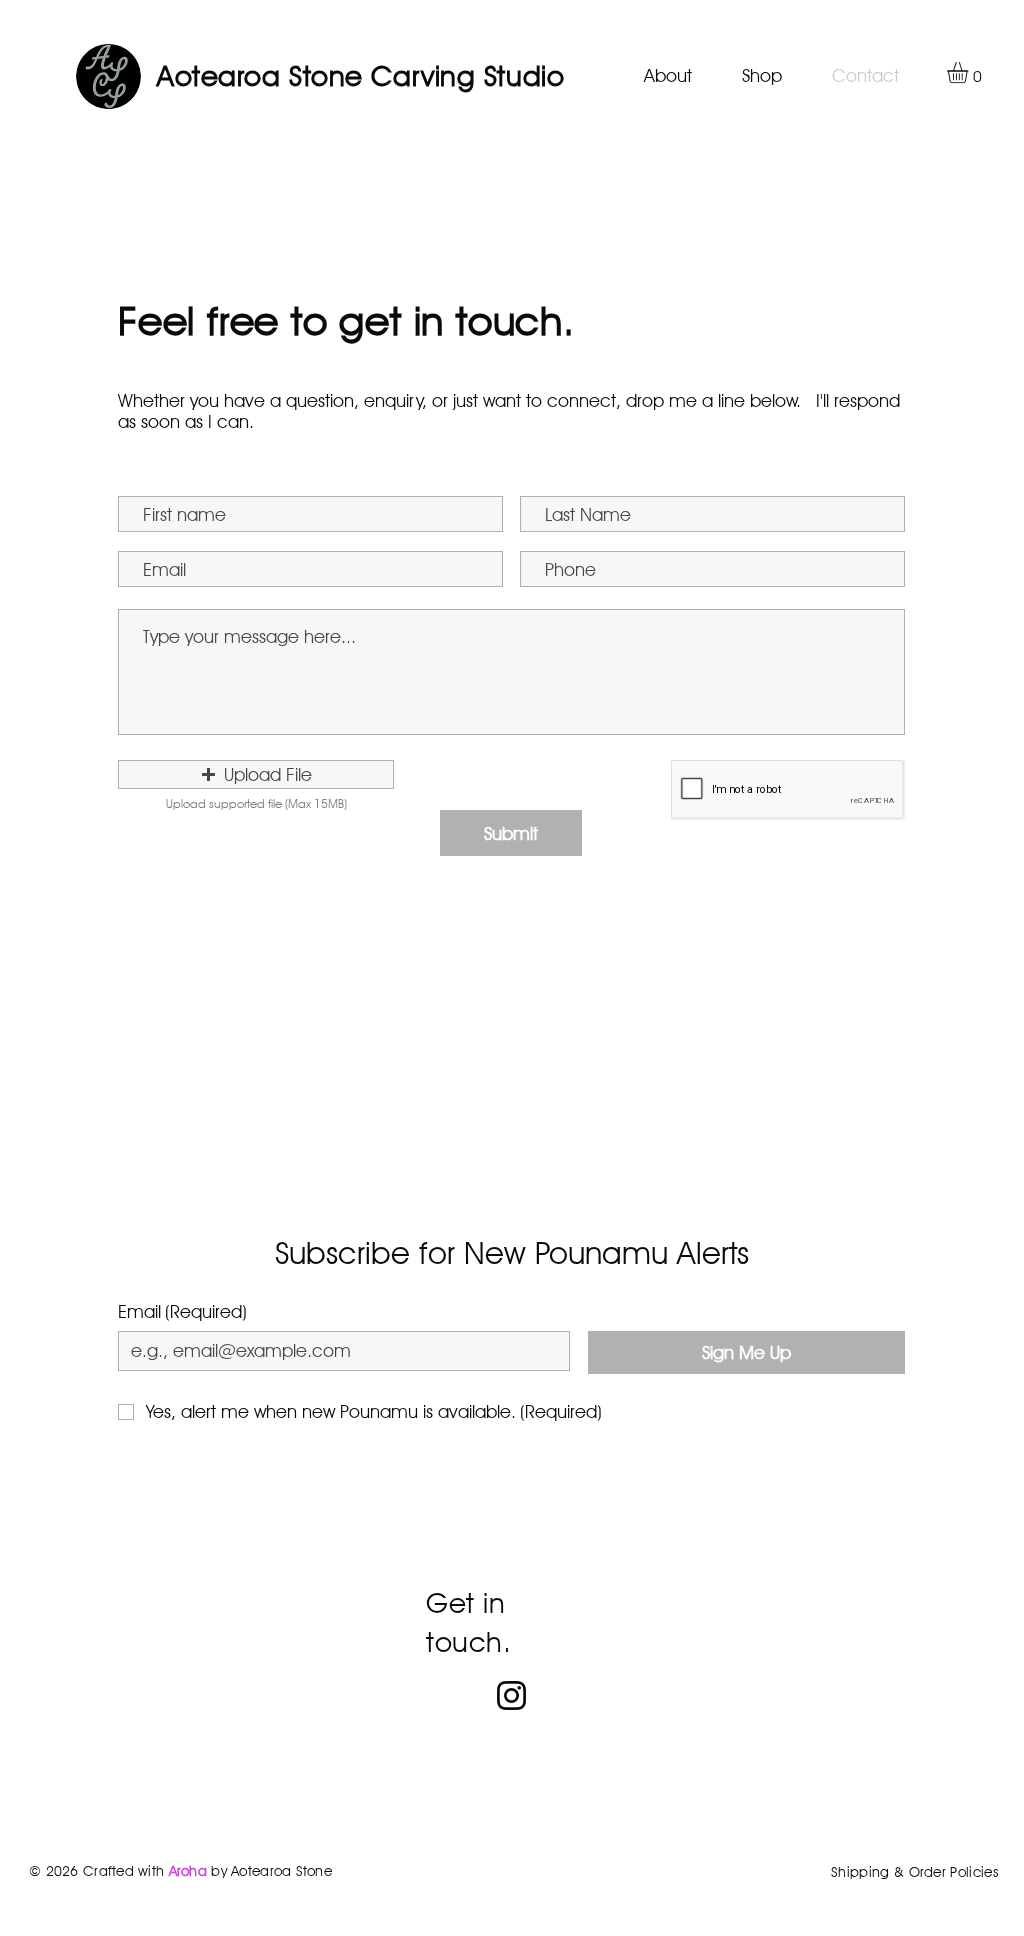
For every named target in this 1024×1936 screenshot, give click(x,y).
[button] (970, 72)
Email (182, 1311)
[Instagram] (511, 1695)
